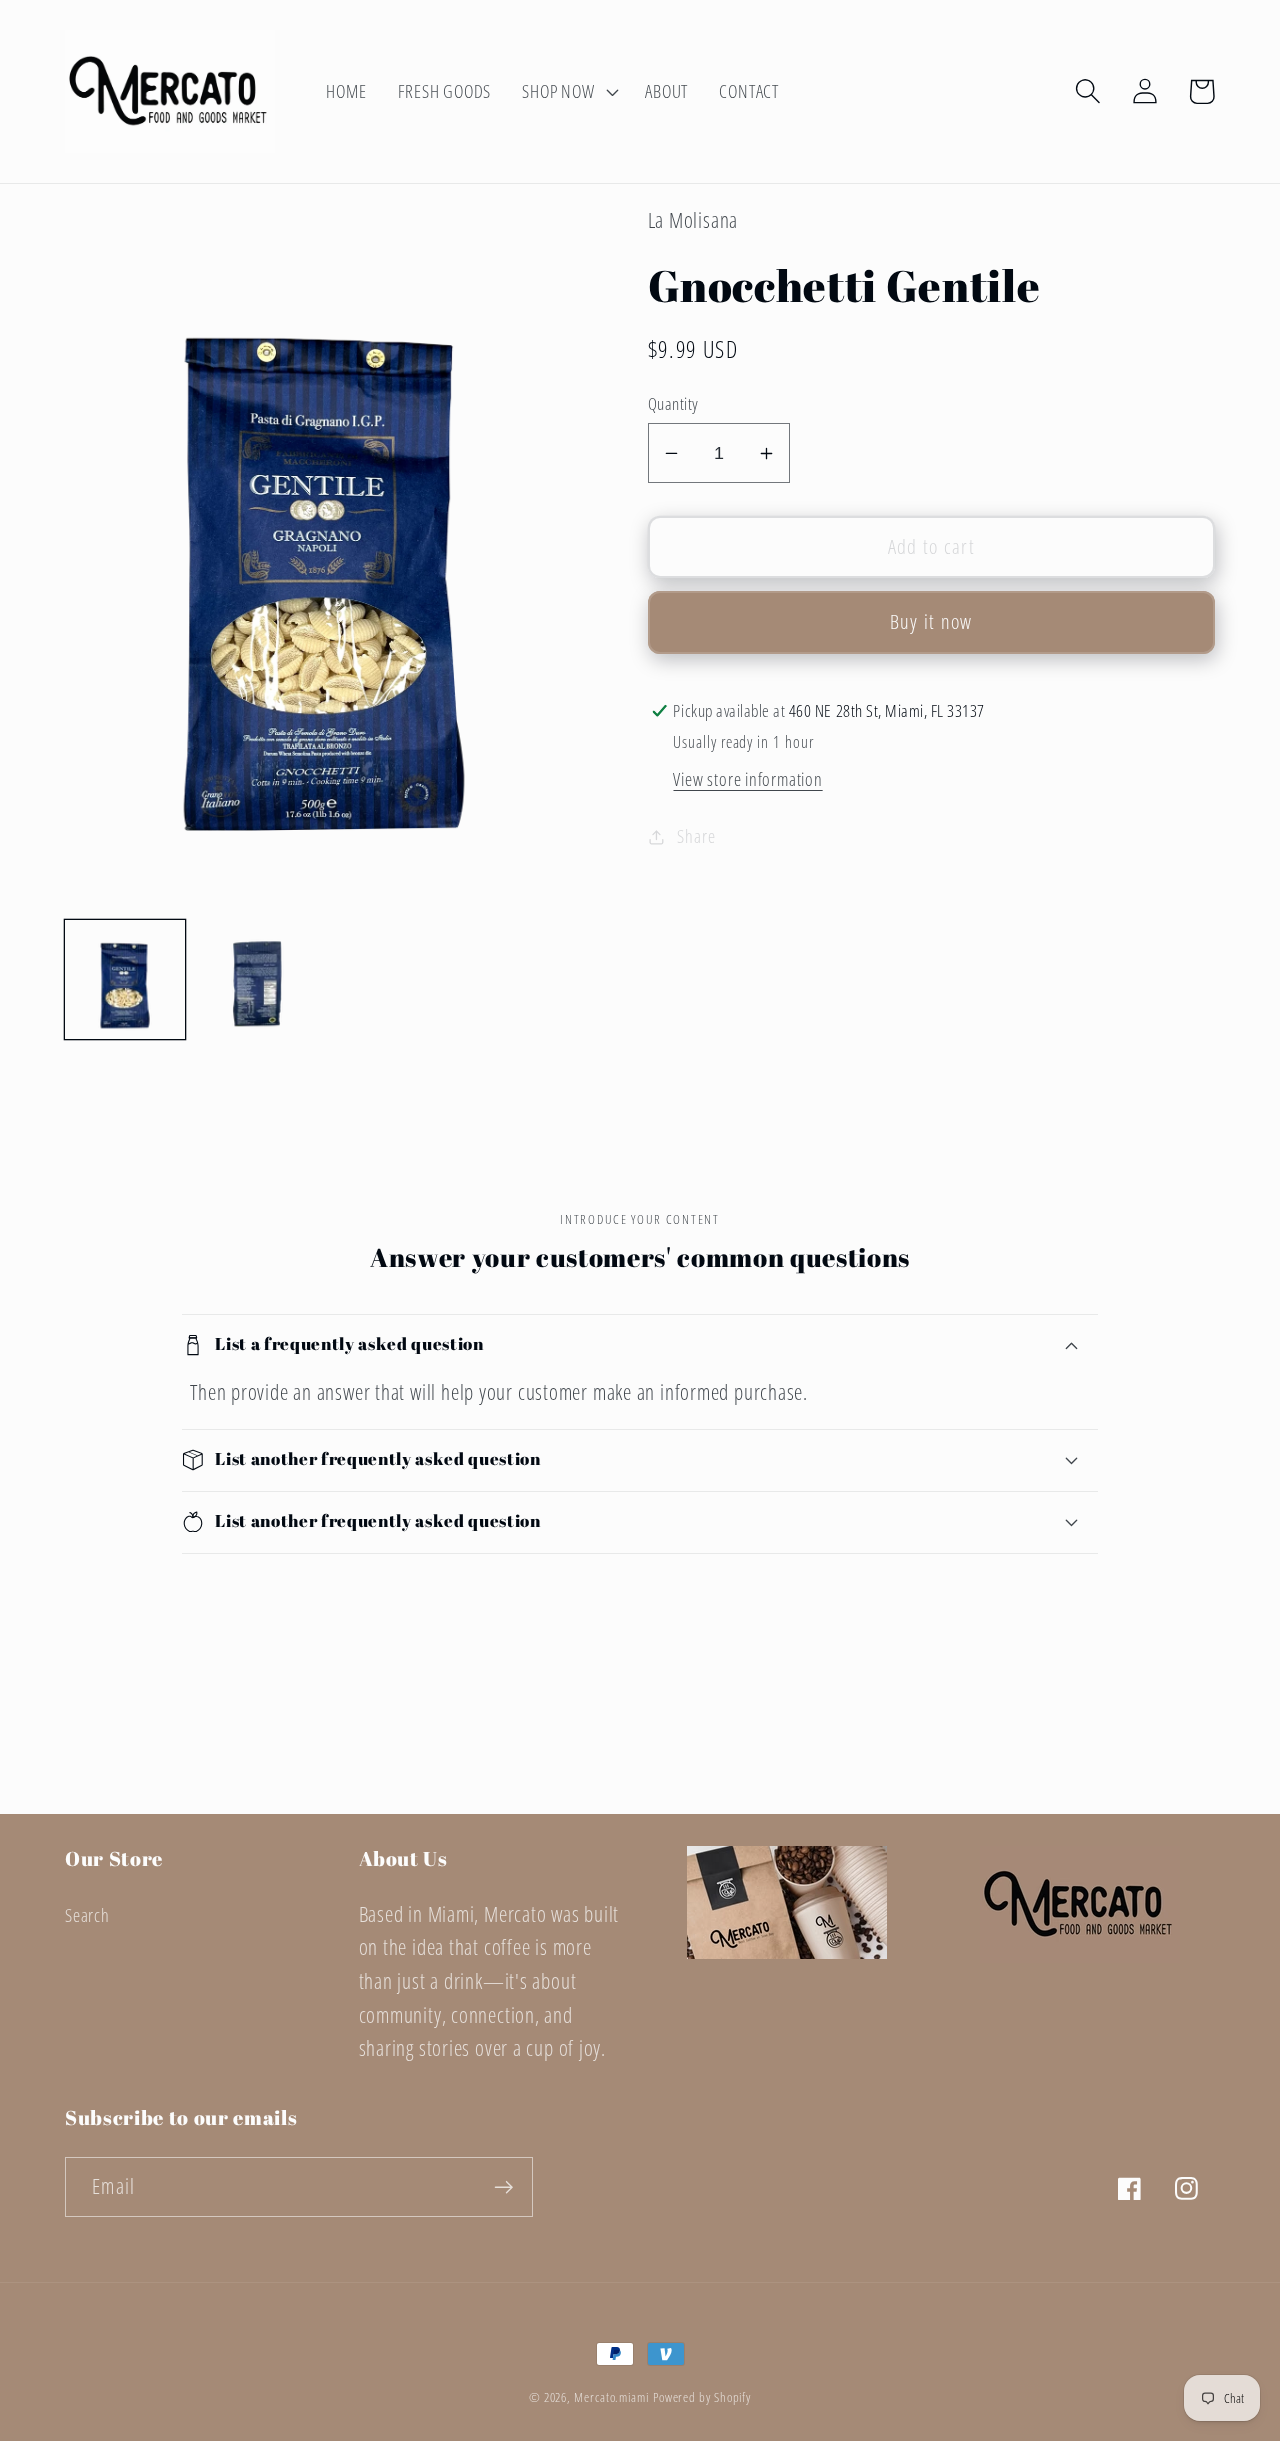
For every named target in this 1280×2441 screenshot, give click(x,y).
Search (87, 1915)
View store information (747, 779)
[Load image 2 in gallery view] (258, 980)
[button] (568, 91)
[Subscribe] (503, 2187)
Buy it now (931, 621)
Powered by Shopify (702, 2397)
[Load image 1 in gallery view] (125, 980)
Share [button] (696, 836)
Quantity (673, 403)
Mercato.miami (611, 2397)
